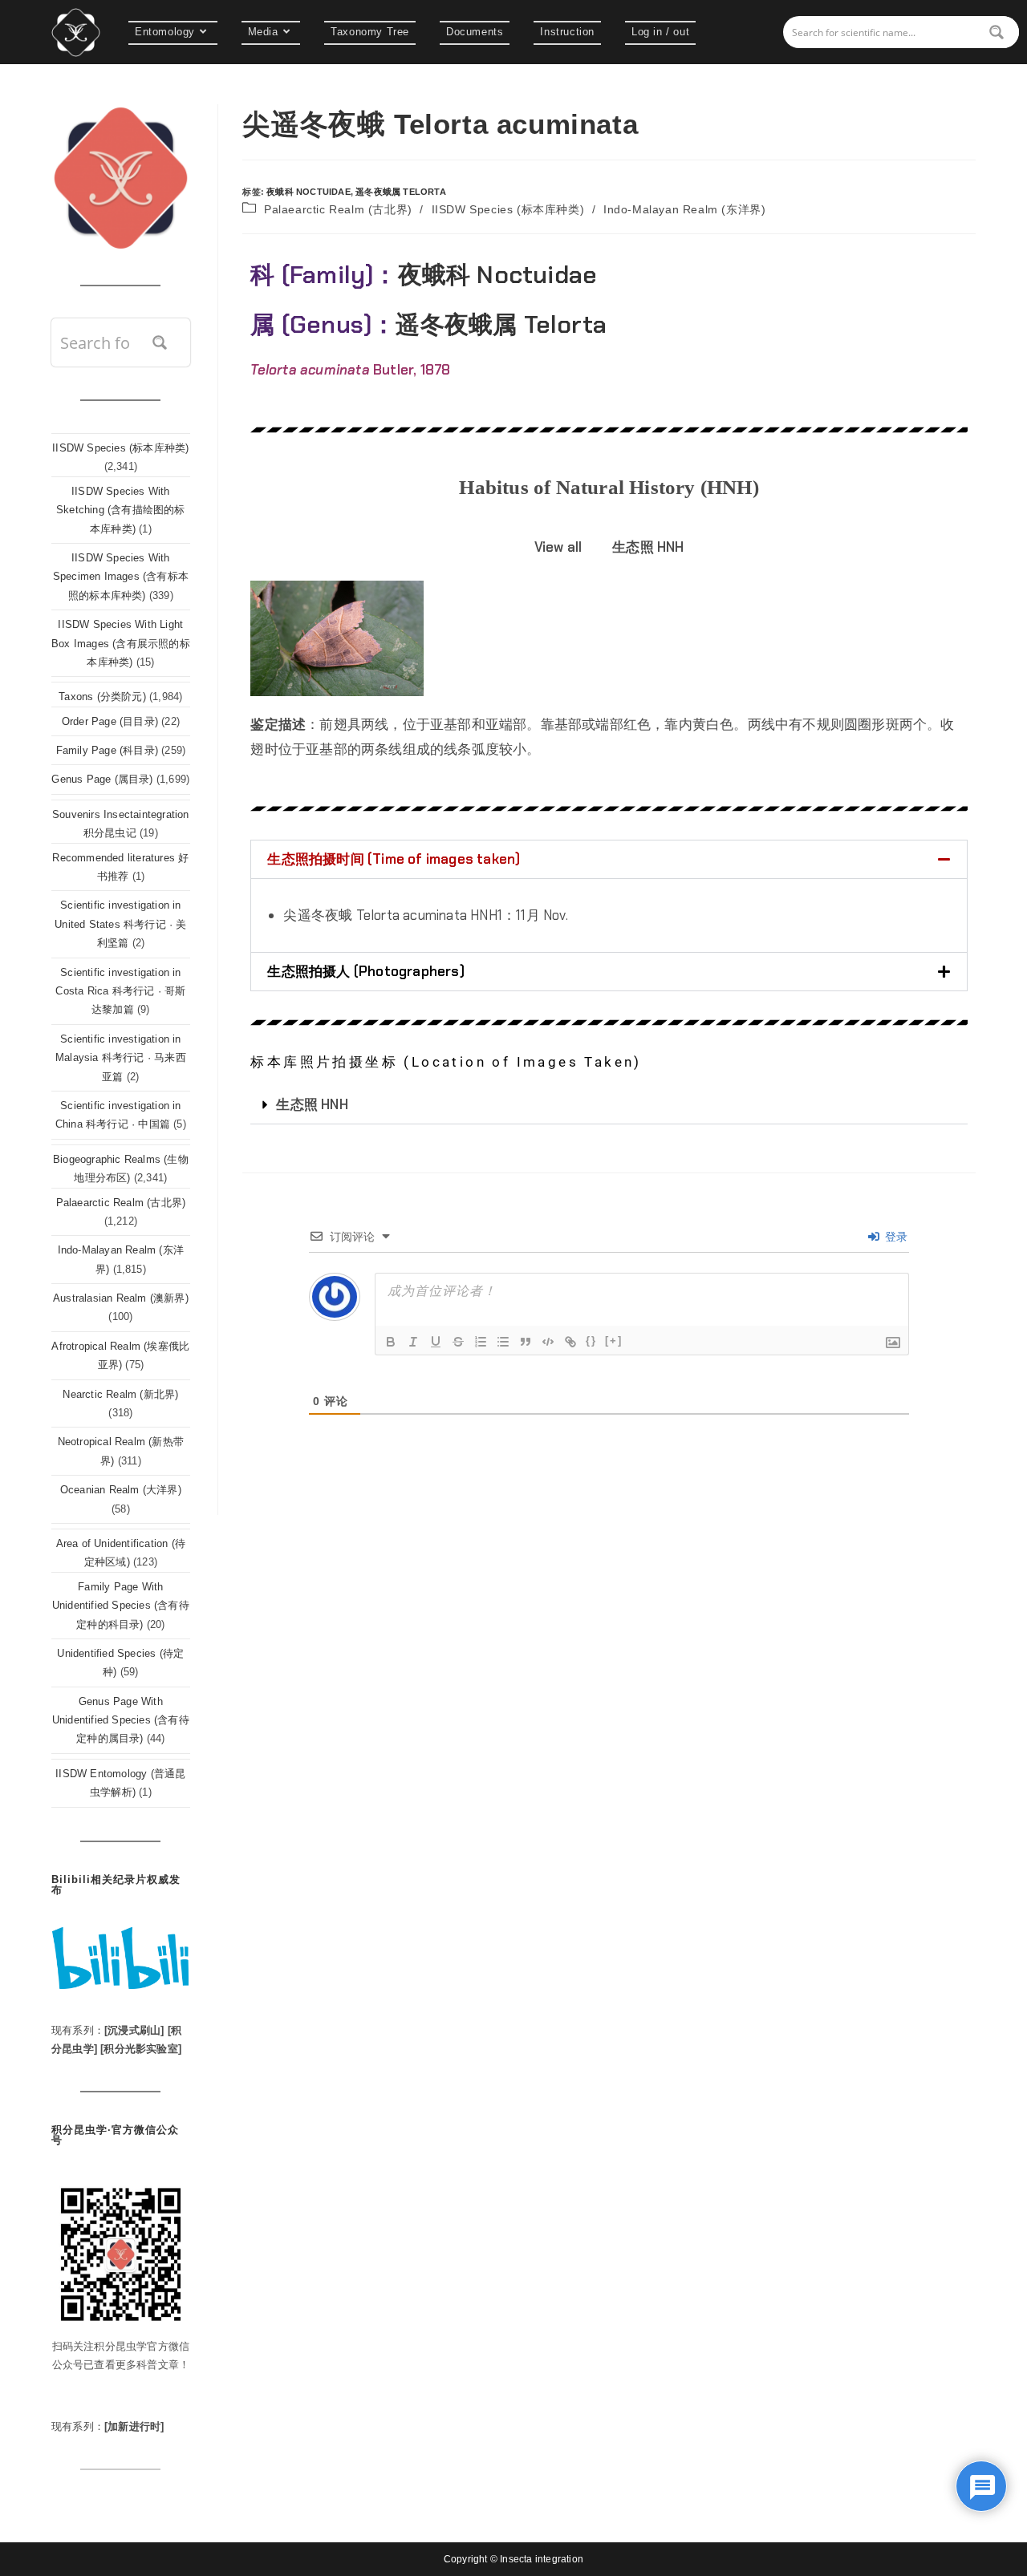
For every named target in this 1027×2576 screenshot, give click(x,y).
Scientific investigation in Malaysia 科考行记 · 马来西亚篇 (121, 1058)
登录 (895, 1237)
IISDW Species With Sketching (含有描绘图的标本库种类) (121, 510)
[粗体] (391, 1342)
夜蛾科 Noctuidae (309, 192)
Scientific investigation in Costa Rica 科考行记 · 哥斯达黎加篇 (120, 991)
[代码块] (548, 1342)
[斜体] (413, 1342)
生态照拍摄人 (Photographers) (365, 971)
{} (591, 1341)
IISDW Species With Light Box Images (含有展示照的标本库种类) (121, 643)
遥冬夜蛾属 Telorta (401, 192)
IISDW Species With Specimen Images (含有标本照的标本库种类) (121, 577)
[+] (614, 1341)
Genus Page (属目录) (102, 779)
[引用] (526, 1342)
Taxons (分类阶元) (102, 697)
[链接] (570, 1342)
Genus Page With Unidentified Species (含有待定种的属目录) (121, 1720)
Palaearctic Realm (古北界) (338, 209)
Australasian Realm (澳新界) (121, 1298)
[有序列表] (481, 1342)
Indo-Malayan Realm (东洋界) (684, 209)
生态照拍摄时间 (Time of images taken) (394, 859)
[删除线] (458, 1342)
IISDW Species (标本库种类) (508, 209)
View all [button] (558, 547)
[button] (609, 859)
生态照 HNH (312, 1104)
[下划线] (436, 1342)
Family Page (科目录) (107, 750)
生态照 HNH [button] (648, 547)
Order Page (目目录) (110, 721)
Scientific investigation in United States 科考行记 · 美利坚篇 (120, 924)
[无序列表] (503, 1342)
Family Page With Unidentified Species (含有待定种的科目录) (121, 1606)
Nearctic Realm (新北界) (120, 1394)
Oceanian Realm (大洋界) (121, 1490)
